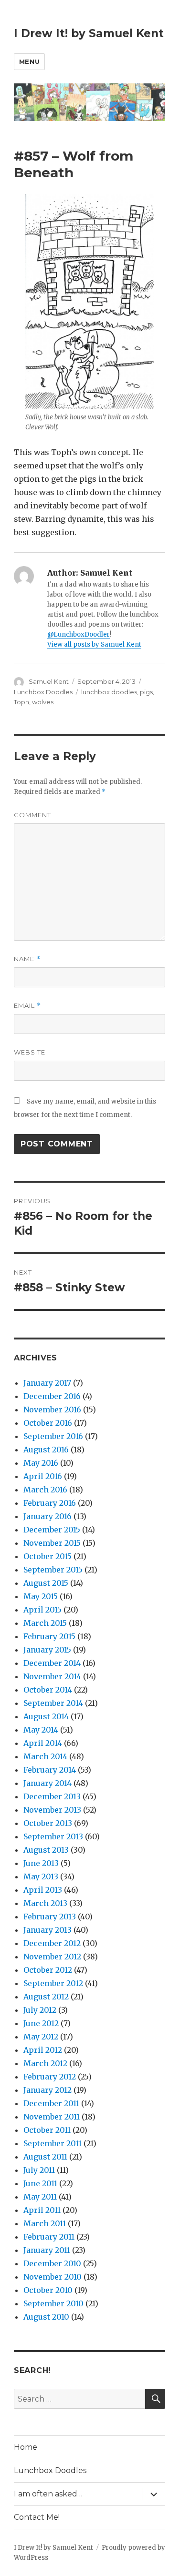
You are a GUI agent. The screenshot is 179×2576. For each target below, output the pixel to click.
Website (30, 1052)
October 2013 (48, 1823)
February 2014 (50, 1770)
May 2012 (41, 2037)
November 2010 (53, 2277)
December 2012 (52, 1943)
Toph (21, 702)
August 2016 (46, 1450)
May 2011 (40, 2197)
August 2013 (46, 1850)
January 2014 (47, 1783)
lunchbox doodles (109, 692)
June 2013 (41, 1863)
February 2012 (50, 2077)
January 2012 (47, 2090)
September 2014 (53, 1703)
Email (27, 1006)
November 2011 (52, 2117)
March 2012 (45, 2063)
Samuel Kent (49, 681)
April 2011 (42, 2210)
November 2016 (52, 1410)
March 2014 (45, 1756)
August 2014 (46, 1716)
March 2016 (45, 1490)
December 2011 (51, 2103)
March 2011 (45, 2223)
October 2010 (48, 2290)
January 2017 (47, 1383)
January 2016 (47, 1516)
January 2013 (47, 1930)
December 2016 (52, 1396)
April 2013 (43, 1890)
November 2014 (52, 1676)
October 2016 (48, 1423)
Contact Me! (37, 2517)
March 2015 (45, 1623)
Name (27, 959)
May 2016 (41, 1463)
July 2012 (40, 2010)
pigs (146, 692)
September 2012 (53, 1983)
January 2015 (47, 1650)
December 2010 (52, 2263)
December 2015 (52, 1530)
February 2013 (50, 1917)
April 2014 (43, 1743)
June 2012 (41, 2023)
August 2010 (46, 2317)
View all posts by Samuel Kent (94, 644)
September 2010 (53, 2303)
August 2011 (45, 2157)
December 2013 (52, 1796)
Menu (29, 61)
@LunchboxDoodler (79, 634)
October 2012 (48, 1970)
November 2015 (52, 1543)
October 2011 (47, 2130)
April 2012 (43, 2050)
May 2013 (41, 1876)
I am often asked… (48, 2494)
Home (26, 2447)
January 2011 (47, 2250)
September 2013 (53, 1836)
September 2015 (53, 1570)
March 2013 (45, 1903)
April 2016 (43, 1476)
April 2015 (42, 1610)
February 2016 (50, 1503)
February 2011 (49, 2237)
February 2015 (49, 1636)
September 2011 (53, 2143)
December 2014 (52, 1663)
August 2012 (46, 1997)
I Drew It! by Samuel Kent (89, 33)
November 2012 (52, 1957)
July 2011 (39, 2170)
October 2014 (48, 1690)
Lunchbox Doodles (43, 692)
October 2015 (47, 1556)
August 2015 (46, 1583)
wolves (43, 702)
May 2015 (41, 1596)
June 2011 (40, 2183)
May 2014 (41, 1730)
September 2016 (53, 1436)
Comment (32, 815)
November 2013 (52, 1810)
